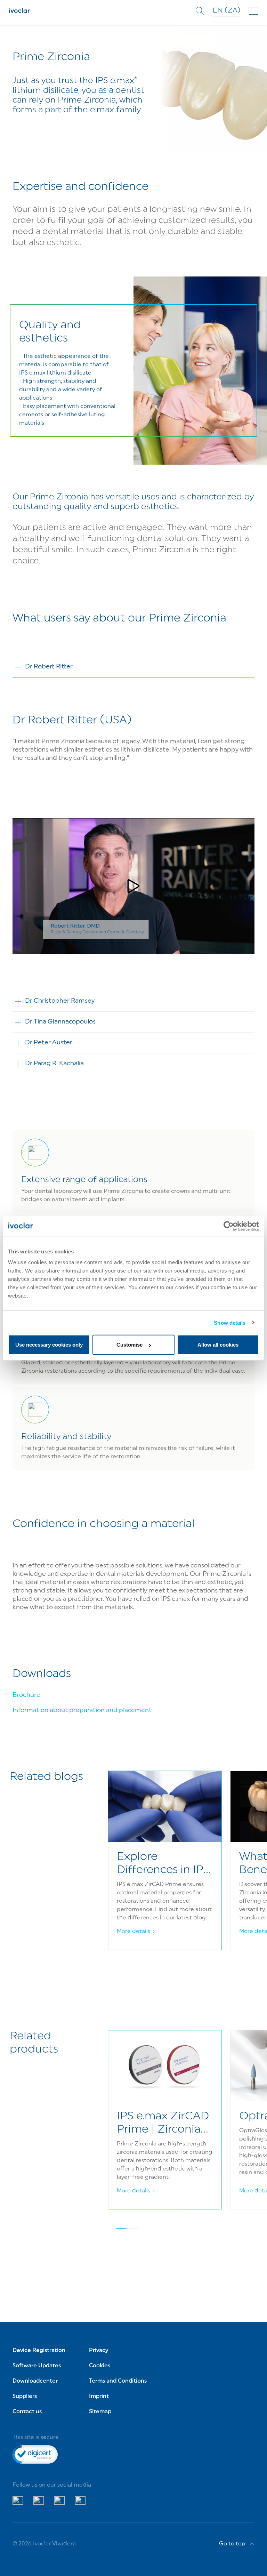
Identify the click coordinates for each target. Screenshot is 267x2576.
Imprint (99, 2397)
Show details (230, 1322)
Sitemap (100, 2412)
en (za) (227, 11)
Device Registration (39, 2351)
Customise (130, 1345)
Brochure (26, 1695)
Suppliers (25, 2397)
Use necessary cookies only (49, 1345)
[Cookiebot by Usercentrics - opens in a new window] (229, 1226)
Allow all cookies (218, 1345)
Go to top (232, 2544)
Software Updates (37, 2366)
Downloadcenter (35, 2381)
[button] (133, 886)
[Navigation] (254, 11)
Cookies (100, 2366)
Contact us (27, 2412)
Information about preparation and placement (82, 1711)
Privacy (99, 2351)
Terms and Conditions (118, 2381)
